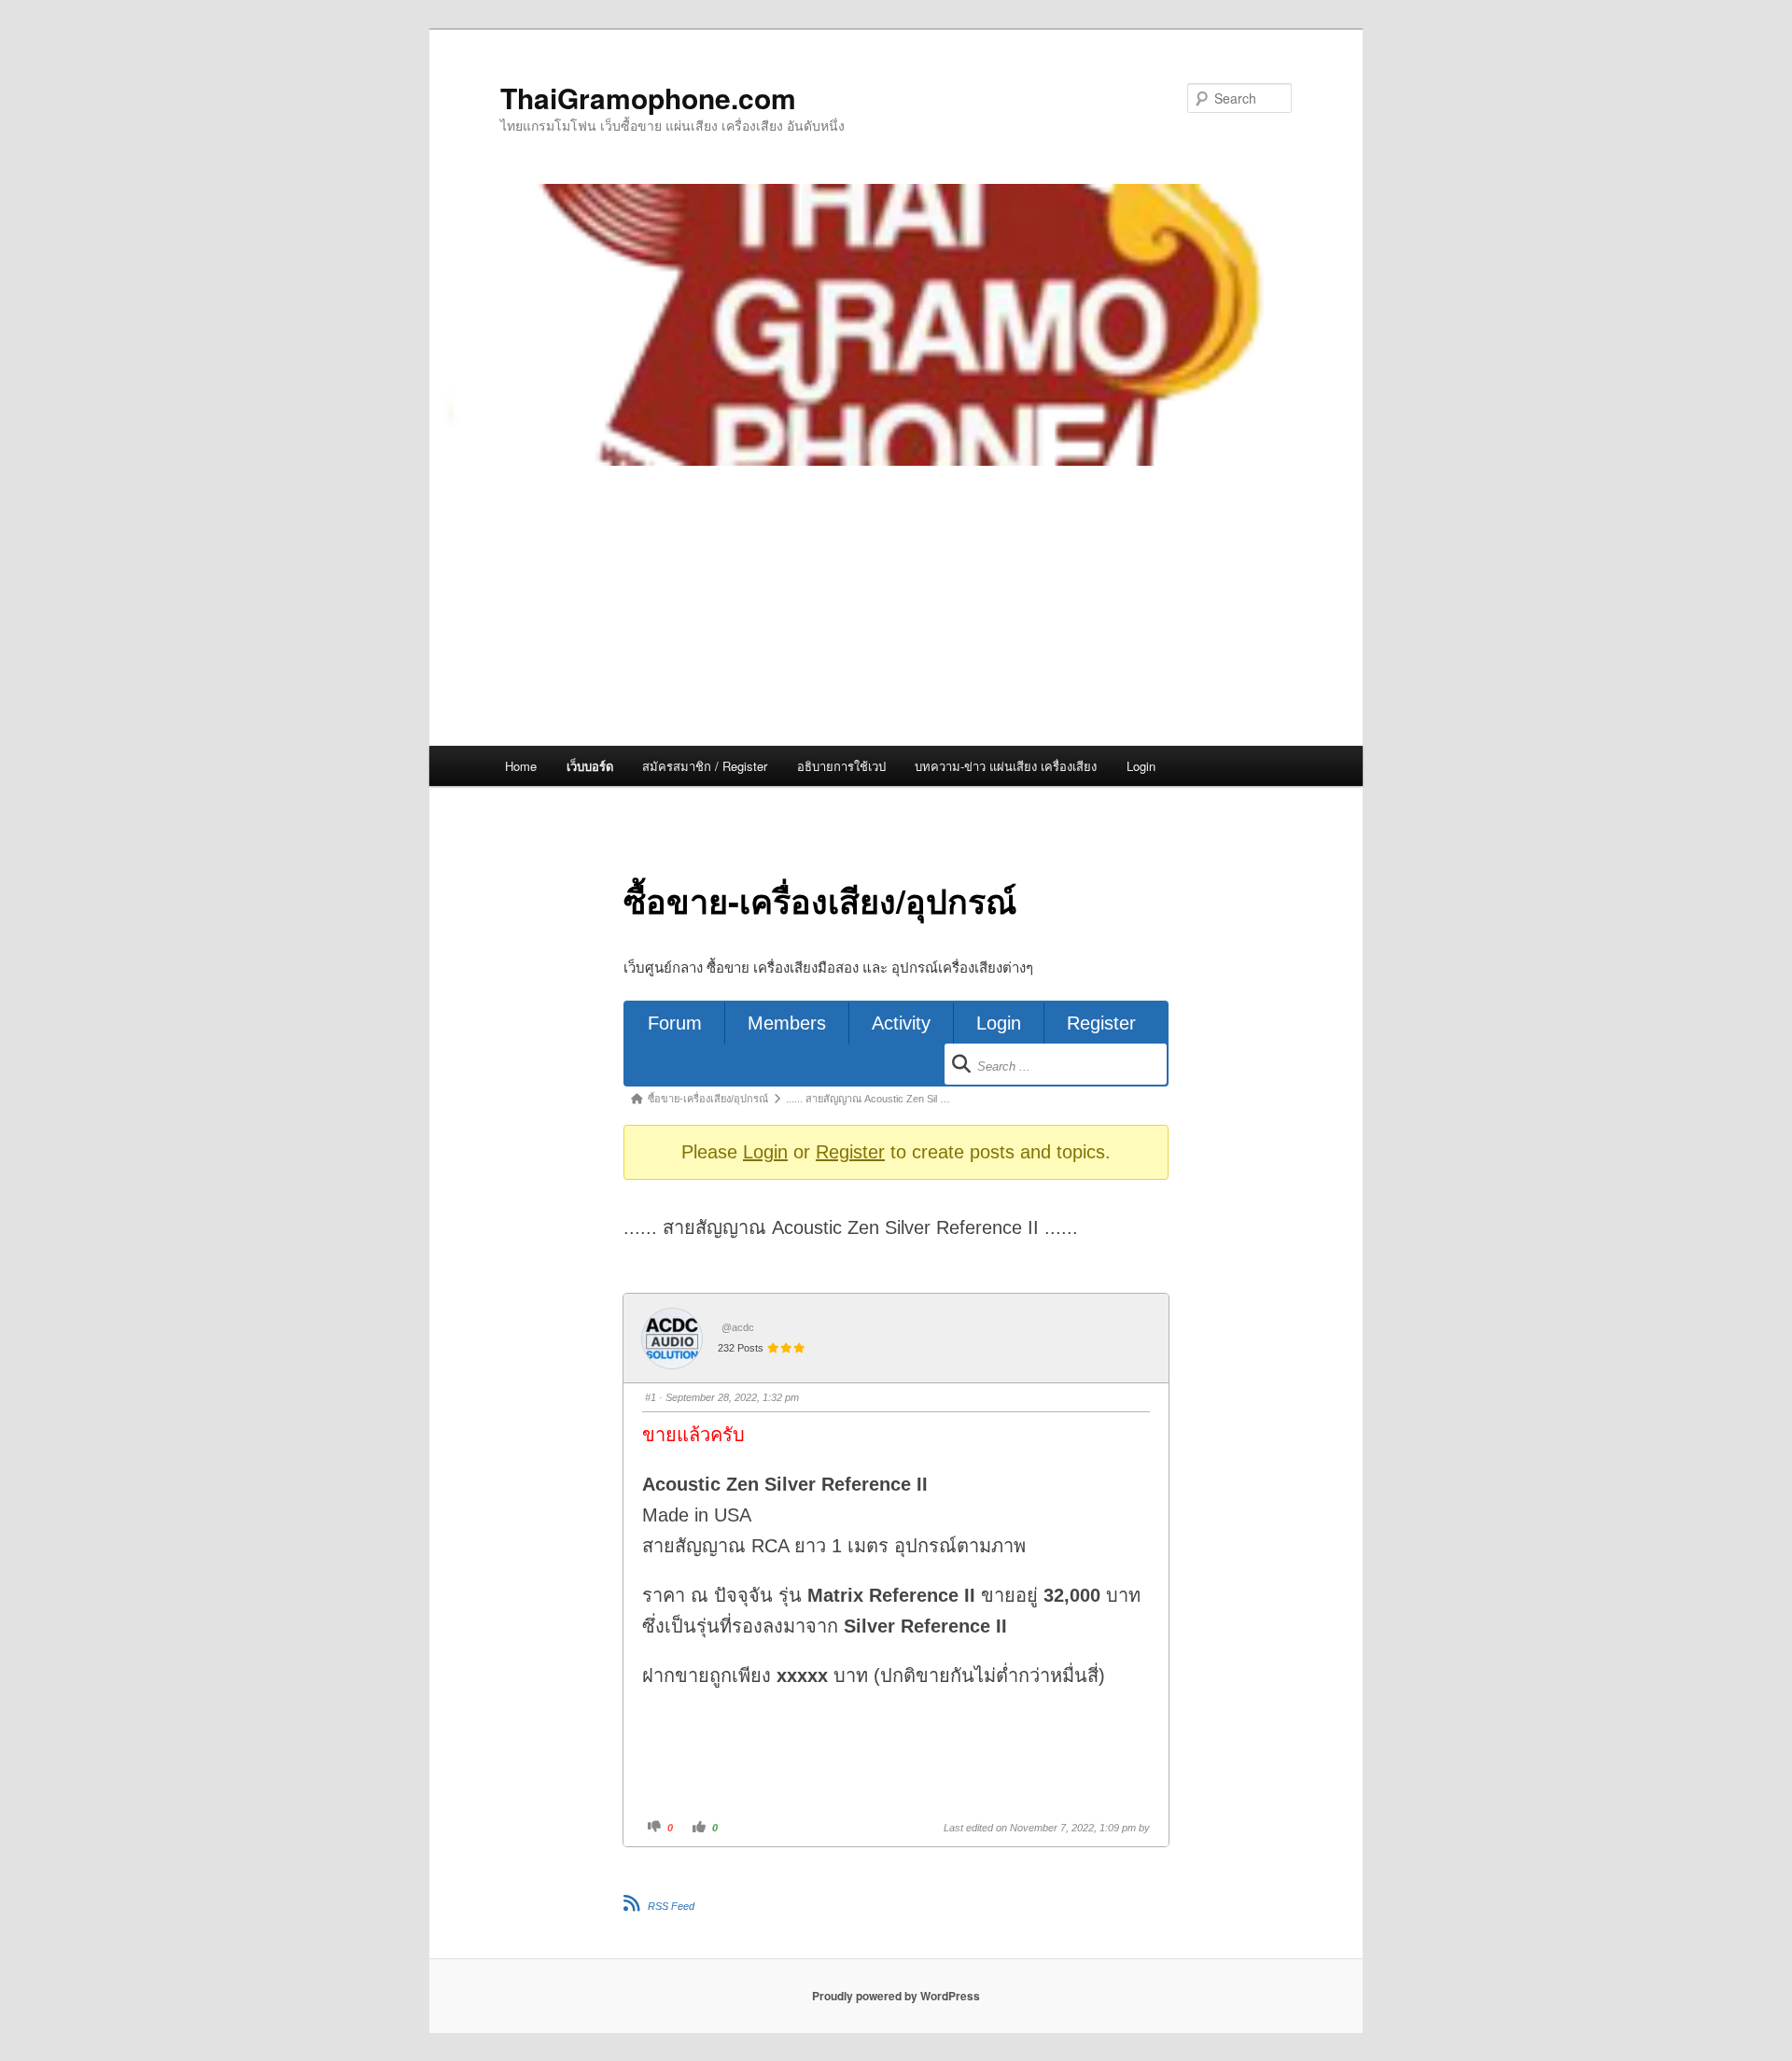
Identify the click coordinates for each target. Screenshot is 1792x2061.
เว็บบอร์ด (590, 766)
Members (787, 1023)
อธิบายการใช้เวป (841, 766)
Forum (675, 1023)
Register (1101, 1023)
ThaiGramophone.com (648, 98)
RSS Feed (671, 1906)
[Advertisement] (896, 606)
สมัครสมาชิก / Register (705, 766)
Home (521, 766)
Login (1141, 766)
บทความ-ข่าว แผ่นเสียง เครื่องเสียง (1006, 766)
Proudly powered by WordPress (896, 1996)
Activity (901, 1023)
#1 (651, 1397)
